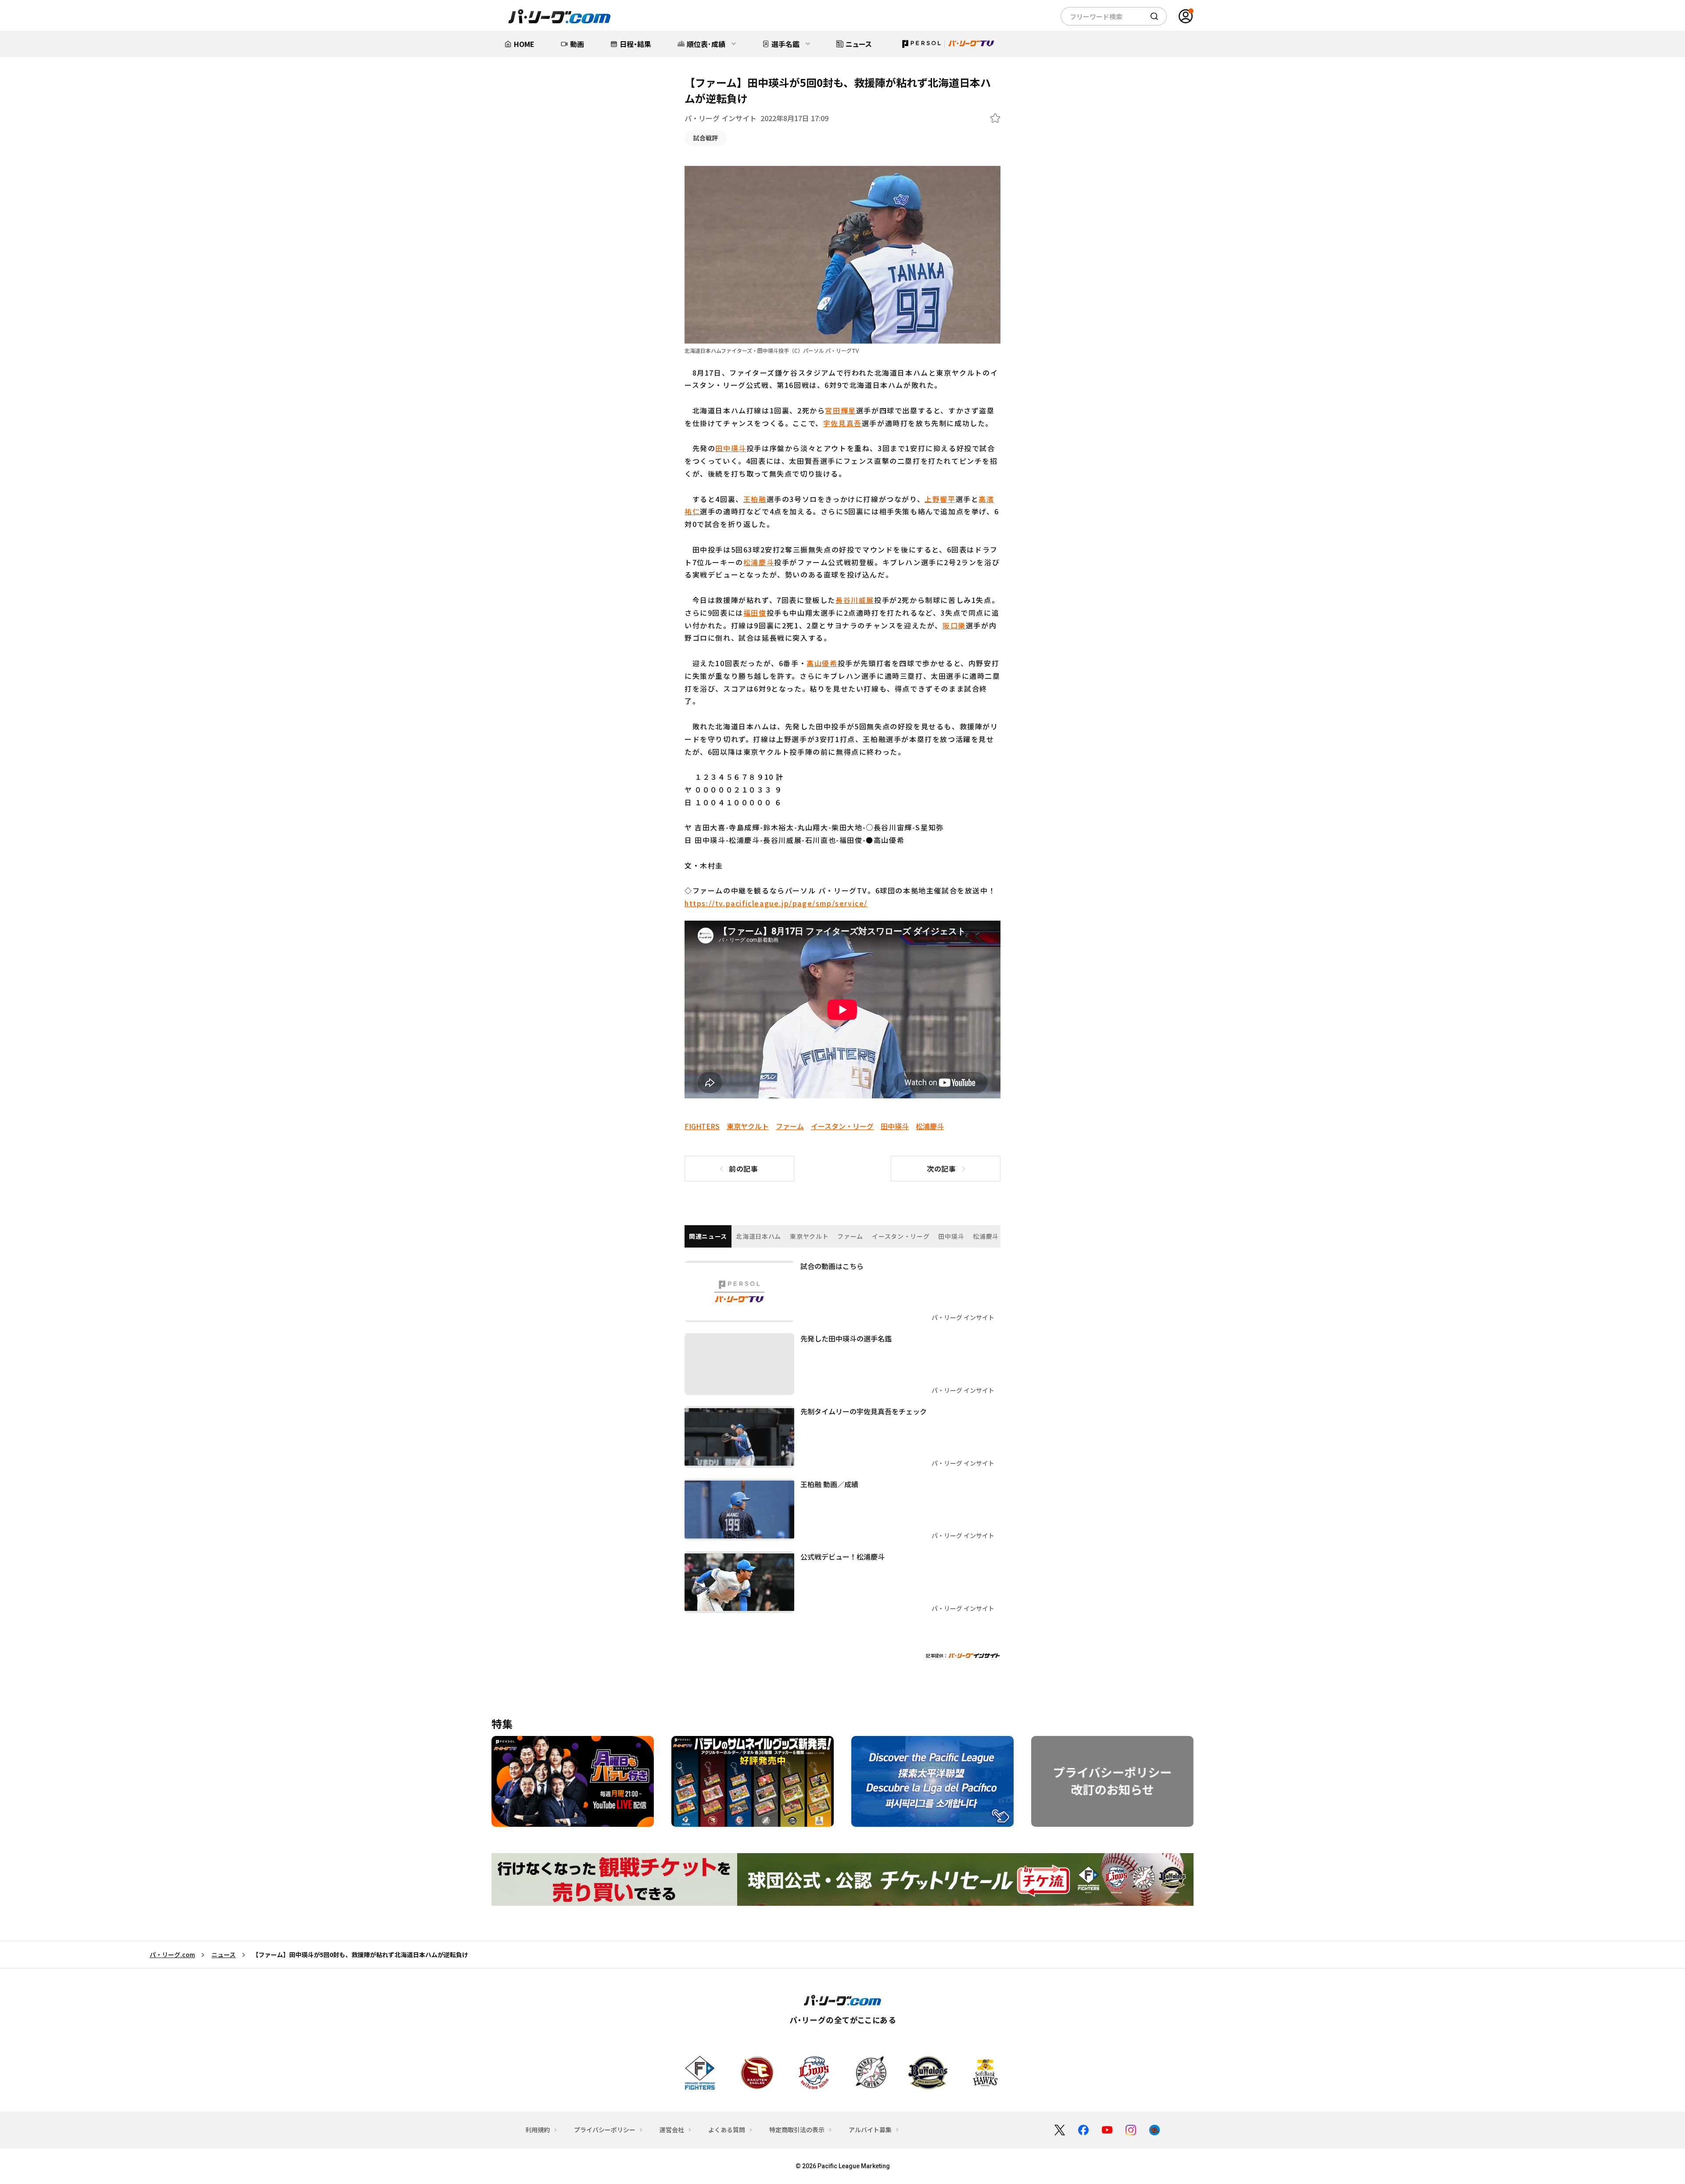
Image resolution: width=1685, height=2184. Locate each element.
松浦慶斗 (759, 562)
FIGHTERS (702, 1126)
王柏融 (755, 499)
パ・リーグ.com (172, 1954)
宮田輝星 (840, 410)
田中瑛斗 (731, 448)
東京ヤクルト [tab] (809, 1236)
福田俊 (755, 613)
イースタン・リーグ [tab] (901, 1236)
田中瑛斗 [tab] (951, 1236)
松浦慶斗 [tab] (986, 1236)
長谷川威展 (855, 600)
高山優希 (822, 663)
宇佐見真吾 (842, 423)
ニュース (224, 1954)
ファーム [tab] (850, 1236)
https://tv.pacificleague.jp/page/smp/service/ (776, 903)
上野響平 (940, 499)
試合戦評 (706, 138)
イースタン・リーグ (842, 1126)
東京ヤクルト (748, 1126)
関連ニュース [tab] (708, 1236)
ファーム (790, 1126)
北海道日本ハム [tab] (758, 1236)
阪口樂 (954, 625)
